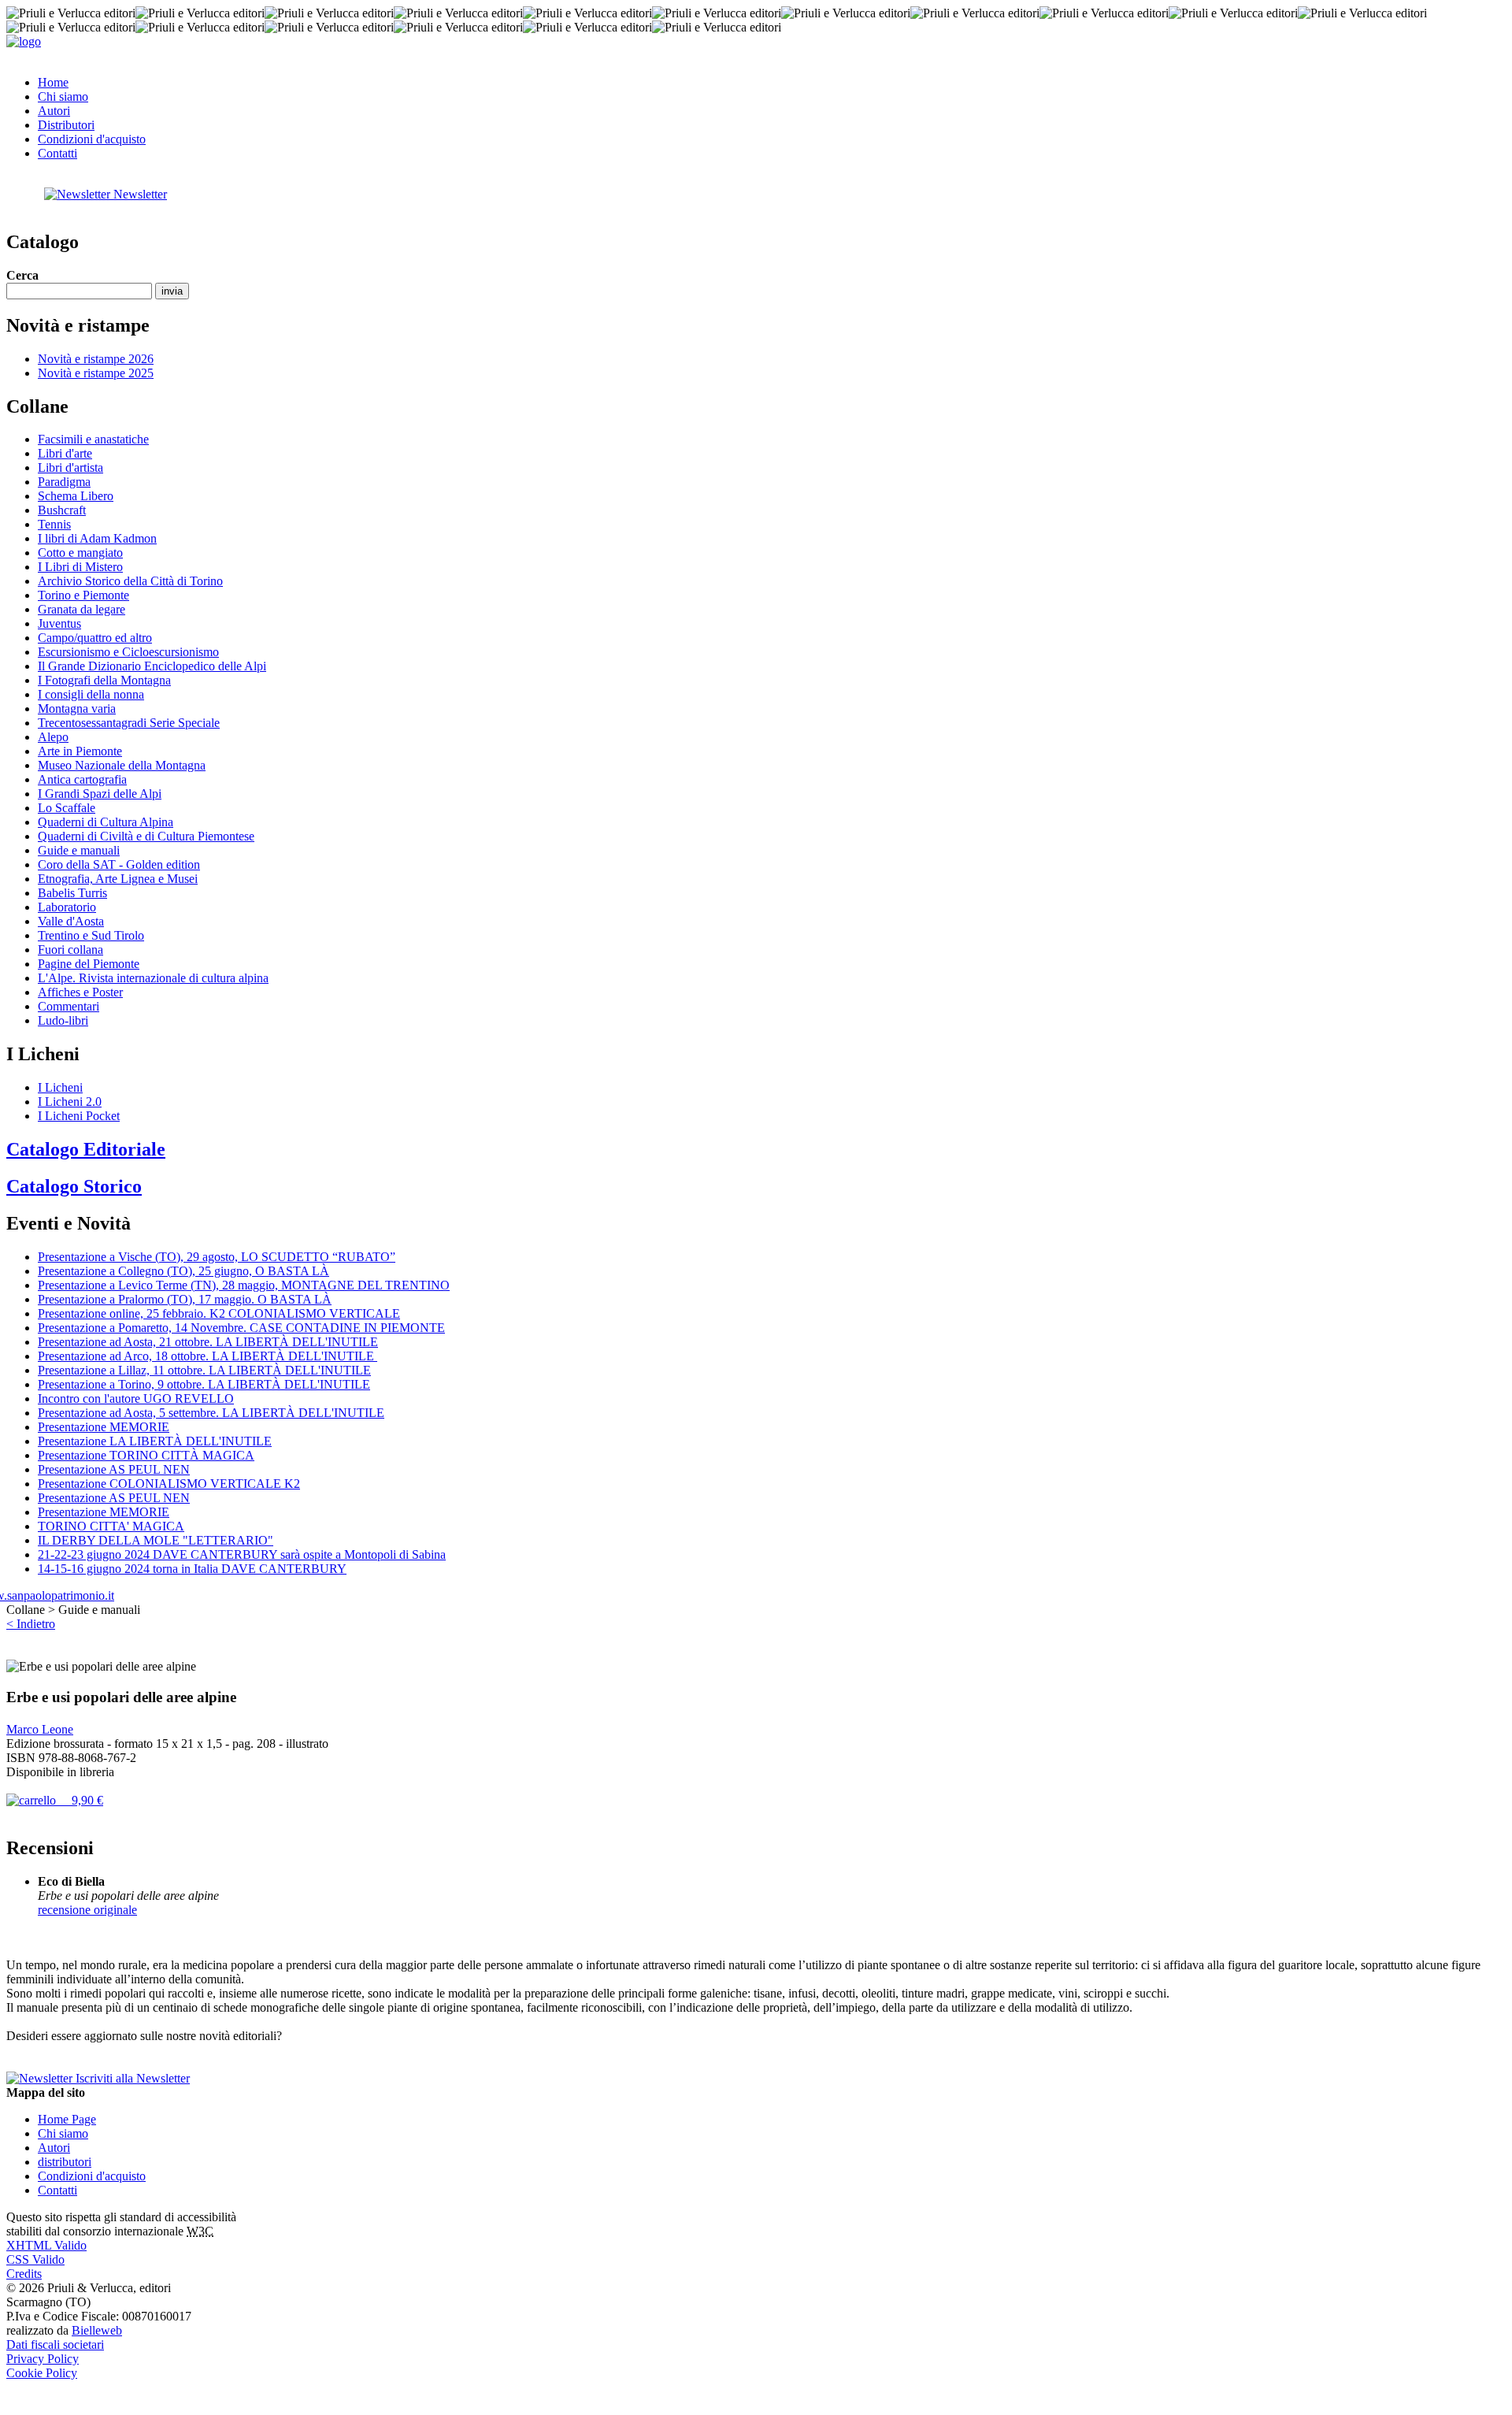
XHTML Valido (46, 2245)
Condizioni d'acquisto (92, 139)
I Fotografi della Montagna (104, 680)
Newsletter (139, 194)
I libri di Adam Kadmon (97, 538)
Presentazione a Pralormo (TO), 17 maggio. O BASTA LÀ (185, 1299)
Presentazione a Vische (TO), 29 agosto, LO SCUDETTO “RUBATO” (217, 1257)
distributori (65, 2162)
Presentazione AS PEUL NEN (114, 1469)
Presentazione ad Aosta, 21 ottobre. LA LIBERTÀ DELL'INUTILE (208, 1342)
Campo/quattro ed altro (95, 638)
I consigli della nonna (91, 694)
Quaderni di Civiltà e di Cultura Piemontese (146, 836)
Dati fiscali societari (55, 2345)
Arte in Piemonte (80, 751)
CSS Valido (35, 2259)
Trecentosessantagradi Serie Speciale (129, 723)
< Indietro (31, 1624)
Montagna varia (77, 709)
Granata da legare (82, 609)
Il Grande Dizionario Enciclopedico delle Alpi (152, 666)
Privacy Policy (43, 2359)
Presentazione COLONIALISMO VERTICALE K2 (169, 1484)
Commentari (69, 1006)
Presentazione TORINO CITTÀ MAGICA (146, 1455)
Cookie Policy (42, 2373)
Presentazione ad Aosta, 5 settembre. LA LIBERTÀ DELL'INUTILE (211, 1413)
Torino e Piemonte (83, 595)
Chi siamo (63, 96)
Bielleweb (97, 2330)
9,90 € (80, 1800)
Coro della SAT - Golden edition (119, 864)
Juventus (59, 623)
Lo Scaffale (67, 808)
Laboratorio (67, 907)
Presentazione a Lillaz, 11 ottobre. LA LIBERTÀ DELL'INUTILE (204, 1370)
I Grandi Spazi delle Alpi (100, 794)
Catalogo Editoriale (86, 1149)
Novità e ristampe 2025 (96, 373)
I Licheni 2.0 (70, 1102)
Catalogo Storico (74, 1186)
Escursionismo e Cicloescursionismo (128, 652)
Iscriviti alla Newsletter (131, 2078)
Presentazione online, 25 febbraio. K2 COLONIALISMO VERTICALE (219, 1313)
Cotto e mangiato (80, 553)
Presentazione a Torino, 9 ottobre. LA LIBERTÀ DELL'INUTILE (204, 1384)
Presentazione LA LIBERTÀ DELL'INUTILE (155, 1441)
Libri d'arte (65, 453)
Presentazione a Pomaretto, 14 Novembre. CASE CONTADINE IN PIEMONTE (241, 1328)
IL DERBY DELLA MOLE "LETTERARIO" (156, 1540)
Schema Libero (76, 496)
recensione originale (87, 1910)
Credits (24, 2274)
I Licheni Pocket (79, 1116)
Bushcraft (62, 510)
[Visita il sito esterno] (60, 1595)
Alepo (53, 737)
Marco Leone (40, 1729)
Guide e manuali (79, 850)
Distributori (66, 125)
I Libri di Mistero (80, 567)
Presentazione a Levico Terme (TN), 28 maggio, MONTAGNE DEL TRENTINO (244, 1285)
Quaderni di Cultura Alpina (106, 822)
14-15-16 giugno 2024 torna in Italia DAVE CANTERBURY (192, 1569)
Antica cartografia (82, 779)
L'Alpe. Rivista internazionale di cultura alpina (153, 978)
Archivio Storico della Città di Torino (130, 581)
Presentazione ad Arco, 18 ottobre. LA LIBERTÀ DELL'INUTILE (208, 1356)
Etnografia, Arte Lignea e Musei (118, 879)
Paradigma (64, 482)
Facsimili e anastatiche (93, 439)
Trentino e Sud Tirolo (91, 935)
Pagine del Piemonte (89, 964)
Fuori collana (70, 950)
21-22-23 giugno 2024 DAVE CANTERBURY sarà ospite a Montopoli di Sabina (242, 1554)
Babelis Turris (72, 893)
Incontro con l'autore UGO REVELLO (136, 1399)
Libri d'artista (70, 467)
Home (53, 82)
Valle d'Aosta (71, 921)
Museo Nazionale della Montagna (122, 765)
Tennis (54, 524)
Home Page (67, 2119)
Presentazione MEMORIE (104, 1427)
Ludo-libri (63, 1020)
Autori (54, 111)
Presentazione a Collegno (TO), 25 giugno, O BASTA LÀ (183, 1271)
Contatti (57, 153)
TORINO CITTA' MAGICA (111, 1526)
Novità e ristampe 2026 (96, 359)
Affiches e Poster (80, 992)
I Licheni (60, 1087)
